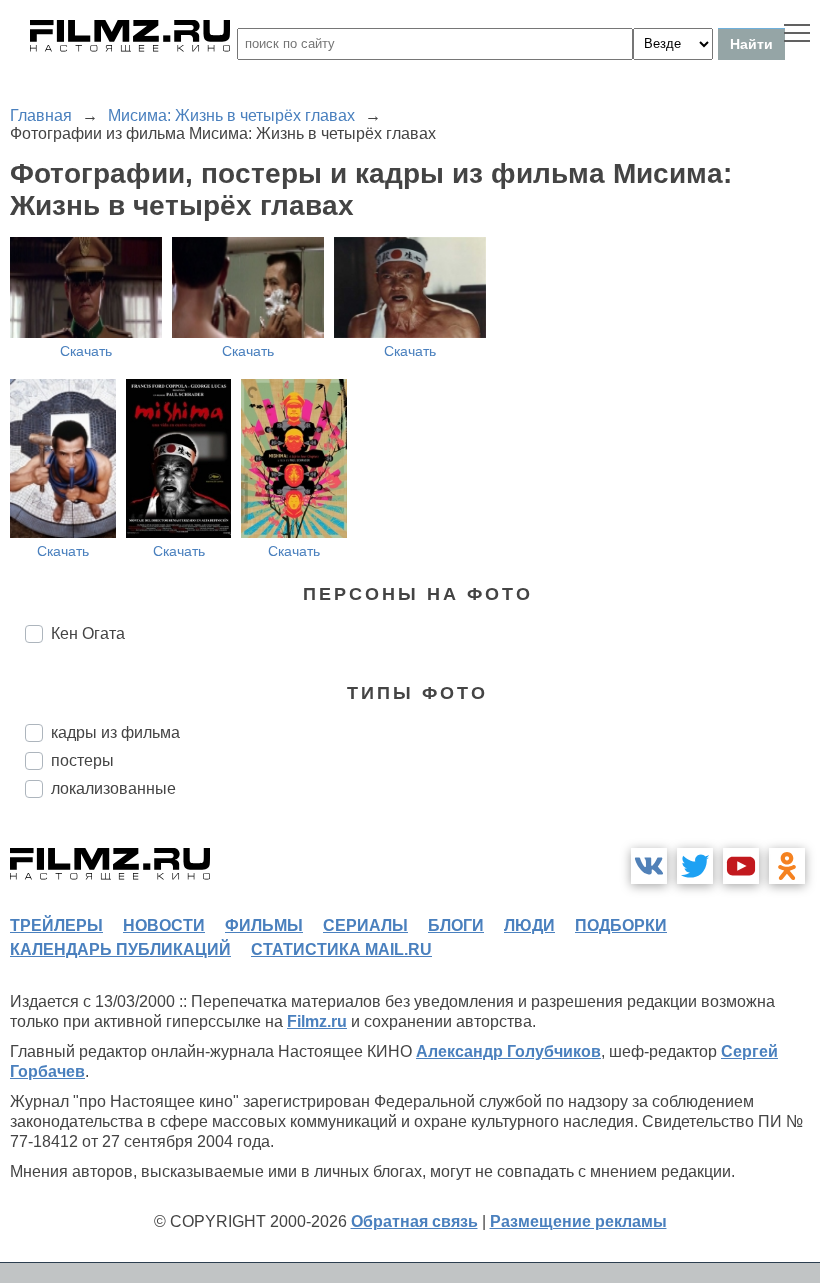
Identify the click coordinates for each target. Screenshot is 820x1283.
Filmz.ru (317, 1021)
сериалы (365, 925)
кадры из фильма (115, 732)
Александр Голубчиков (508, 1051)
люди (529, 925)
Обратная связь (414, 1221)
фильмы (264, 925)
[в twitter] (695, 866)
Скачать (86, 351)
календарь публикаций (120, 949)
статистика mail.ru (341, 949)
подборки (621, 925)
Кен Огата (88, 633)
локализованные (113, 788)
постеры (82, 760)
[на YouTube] (741, 866)
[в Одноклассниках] (787, 866)
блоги (456, 925)
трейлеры (56, 925)
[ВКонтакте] (649, 866)
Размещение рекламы (578, 1221)
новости (164, 925)
